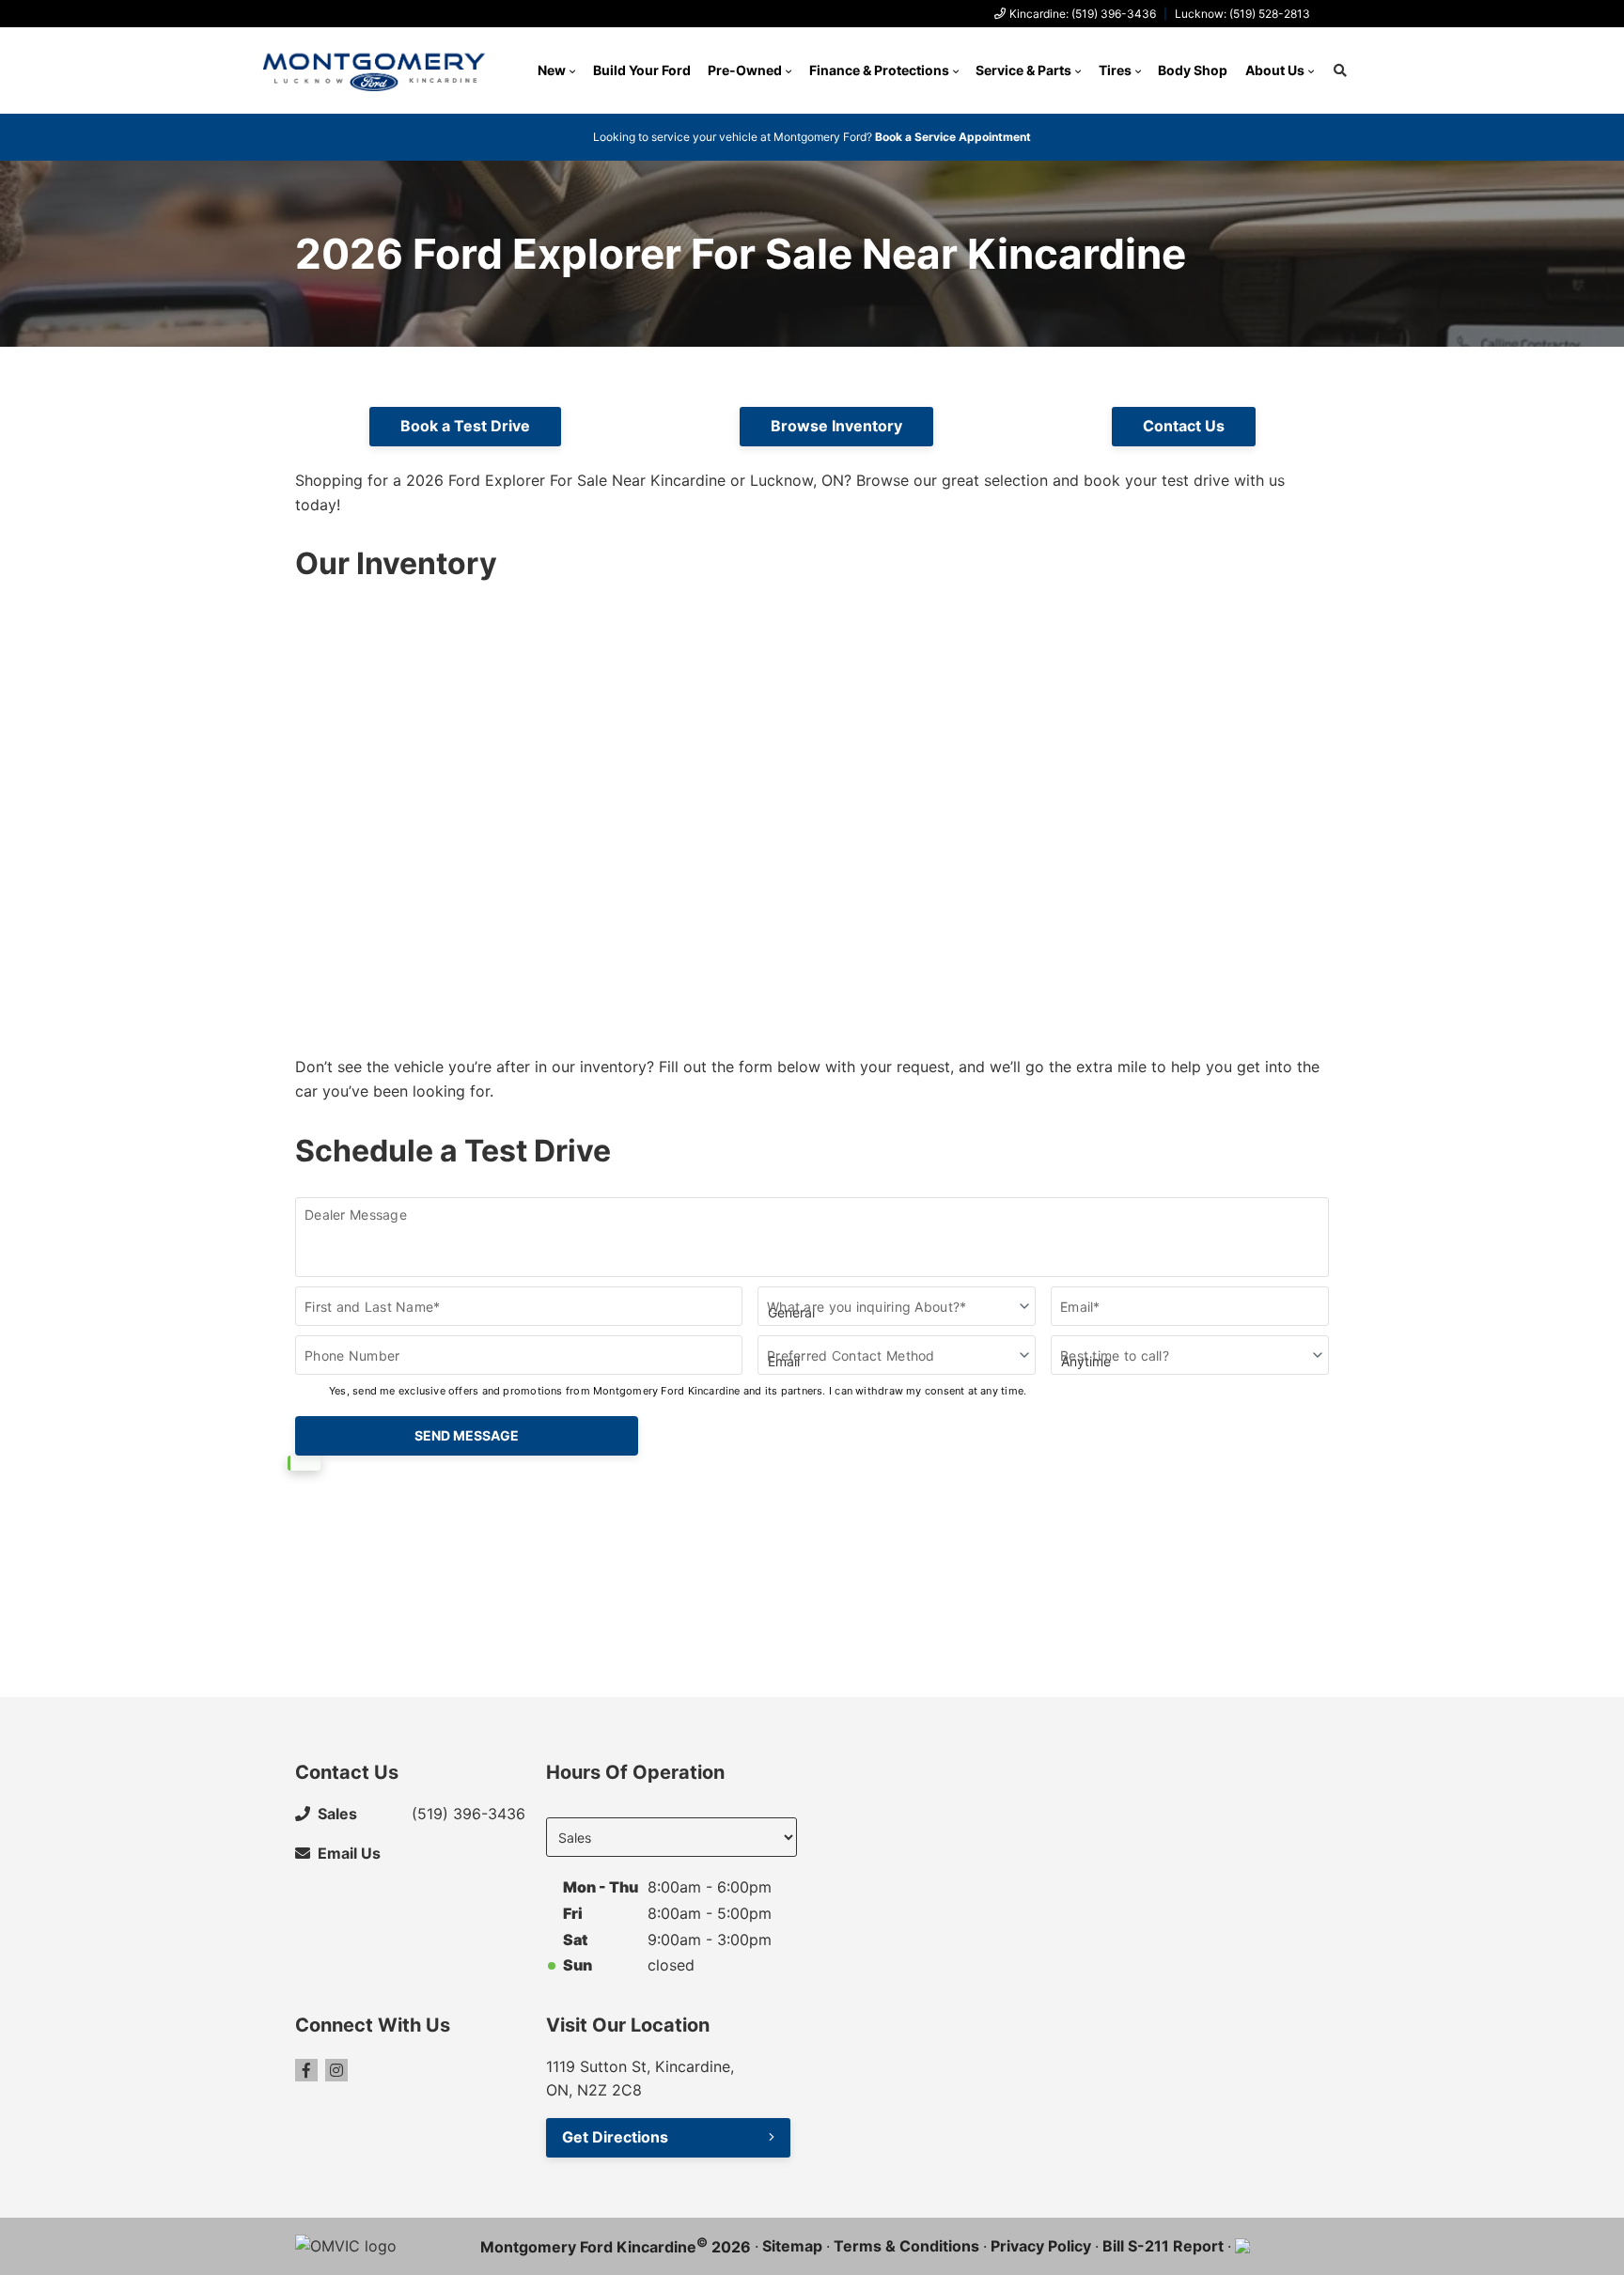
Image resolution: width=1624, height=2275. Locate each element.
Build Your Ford (642, 70)
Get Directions (615, 2137)
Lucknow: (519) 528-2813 (1242, 14)
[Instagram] (336, 2070)
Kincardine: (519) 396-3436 (1083, 14)
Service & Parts (1023, 70)
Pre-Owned (745, 70)
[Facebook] (306, 2070)
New (552, 70)
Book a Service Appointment (953, 137)
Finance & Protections (879, 70)
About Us (1275, 70)
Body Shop (1193, 70)
